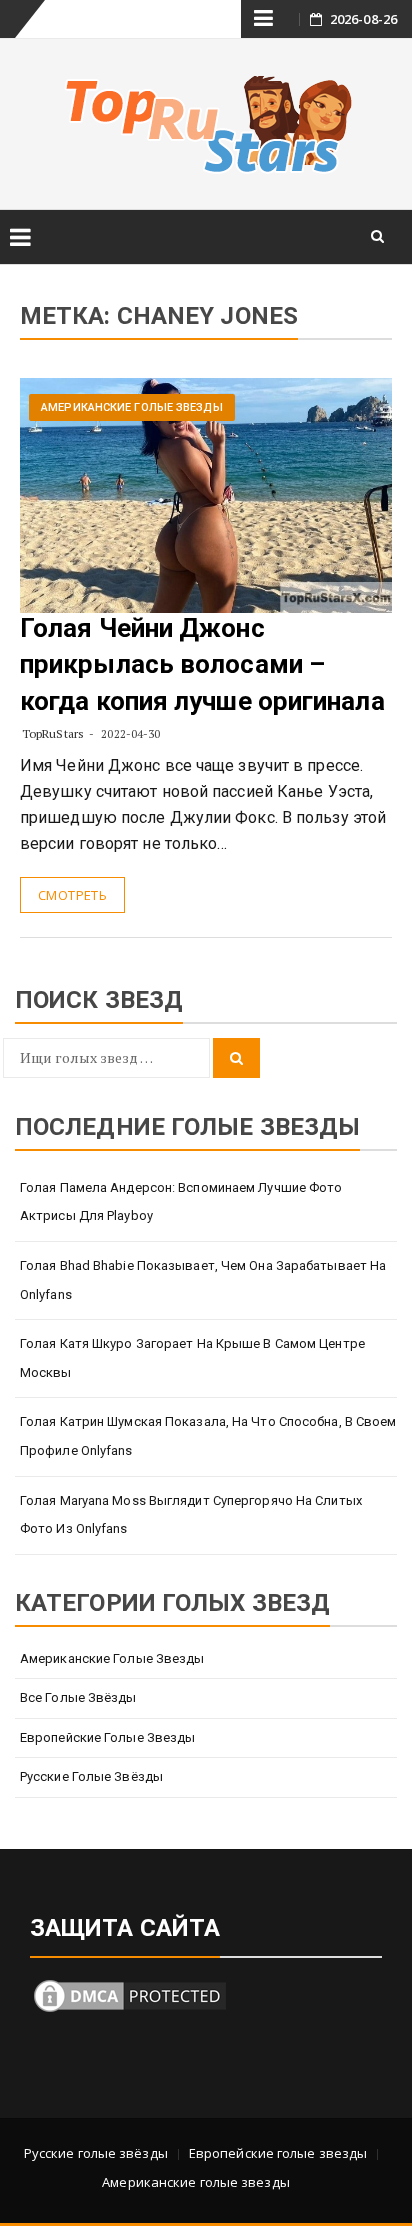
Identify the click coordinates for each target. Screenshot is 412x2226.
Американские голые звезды (132, 407)
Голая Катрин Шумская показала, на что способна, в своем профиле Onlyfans (208, 1436)
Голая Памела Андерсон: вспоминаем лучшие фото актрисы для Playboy (181, 1202)
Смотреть (72, 895)
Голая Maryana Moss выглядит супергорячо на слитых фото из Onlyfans (191, 1515)
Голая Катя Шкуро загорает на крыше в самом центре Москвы (192, 1358)
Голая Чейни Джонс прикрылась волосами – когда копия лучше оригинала (202, 664)
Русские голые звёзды (91, 1776)
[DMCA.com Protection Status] (130, 1994)
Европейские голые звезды (107, 1737)
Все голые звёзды (78, 1697)
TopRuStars (53, 733)
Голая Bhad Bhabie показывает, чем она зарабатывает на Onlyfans (203, 1280)
